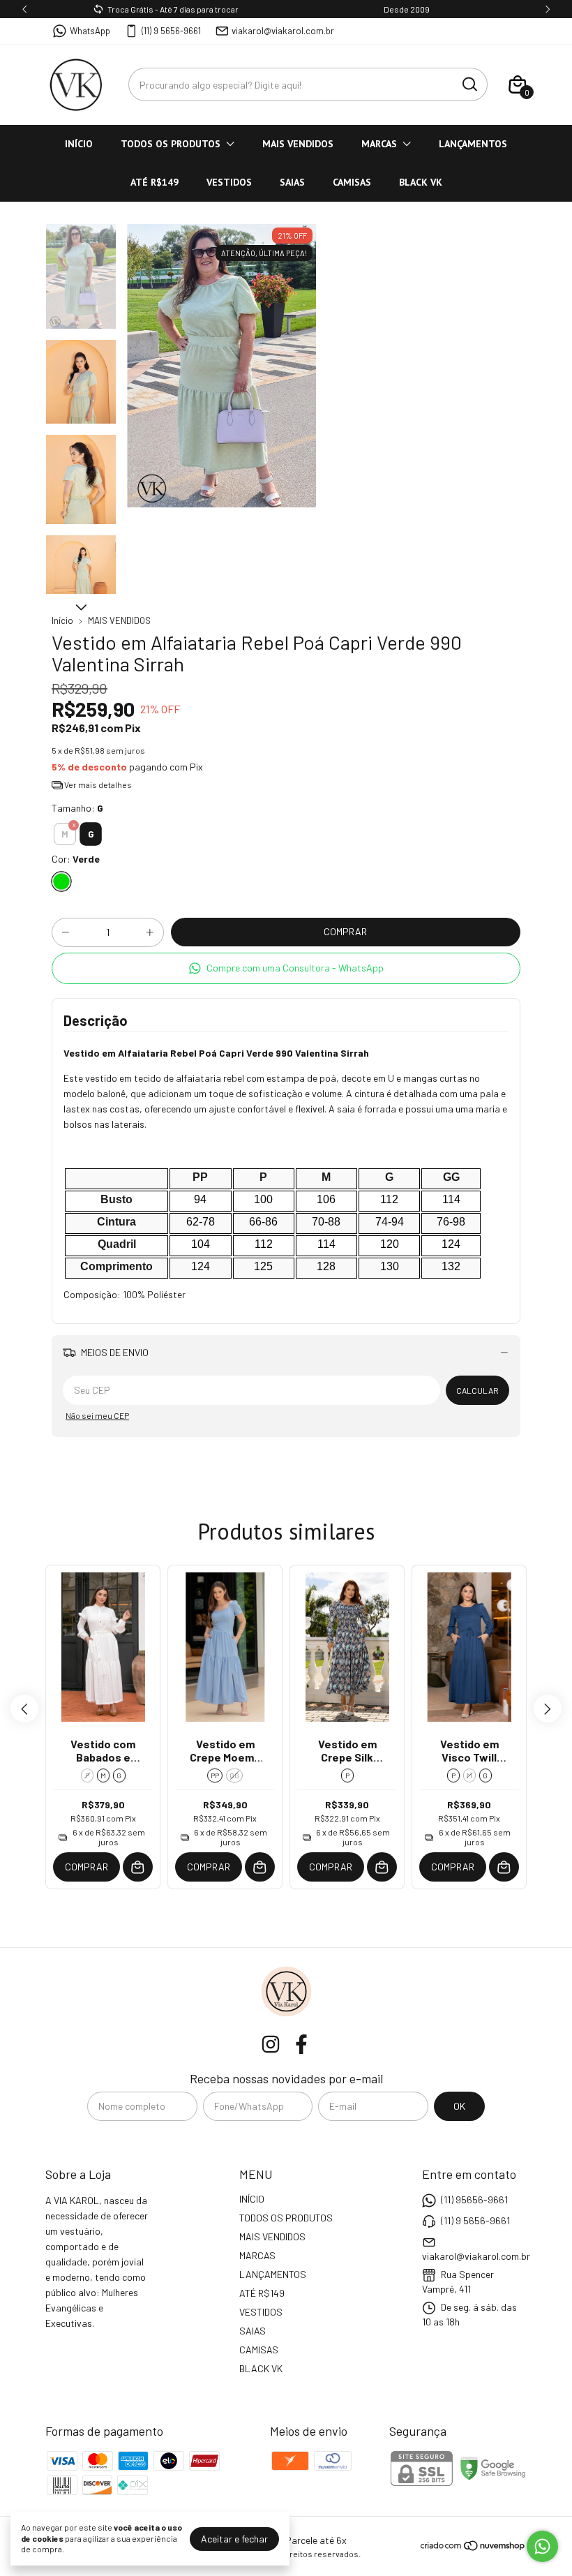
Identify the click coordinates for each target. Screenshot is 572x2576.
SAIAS (292, 182)
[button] (286, 968)
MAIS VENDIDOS (298, 144)
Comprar (86, 1867)
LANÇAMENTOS (473, 144)
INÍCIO (79, 144)
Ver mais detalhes (97, 784)
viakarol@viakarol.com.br (283, 31)
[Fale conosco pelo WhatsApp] (542, 2546)
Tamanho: (77, 808)
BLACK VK (421, 182)
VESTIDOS (229, 182)
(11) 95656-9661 (474, 2199)
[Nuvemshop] (473, 2548)
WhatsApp (90, 31)
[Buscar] (469, 84)
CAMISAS (352, 182)
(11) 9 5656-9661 (171, 31)
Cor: (76, 859)
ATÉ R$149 (155, 182)
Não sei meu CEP (97, 1415)
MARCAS (379, 144)
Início (62, 620)
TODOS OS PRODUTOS (171, 144)
